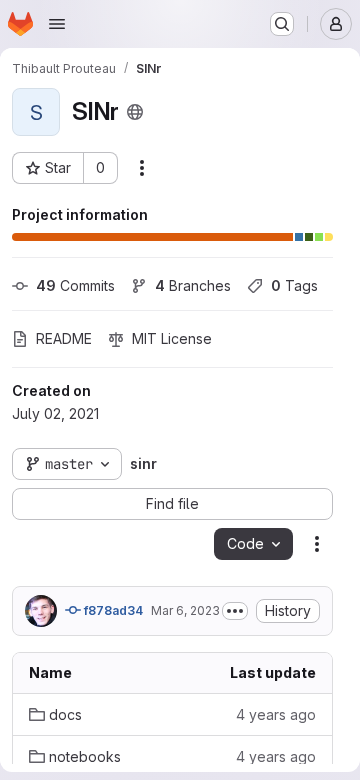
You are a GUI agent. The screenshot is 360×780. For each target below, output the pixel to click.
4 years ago (276, 714)
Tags (294, 285)
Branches (193, 285)
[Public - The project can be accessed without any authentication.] (135, 112)
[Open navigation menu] (57, 24)
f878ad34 (112, 610)
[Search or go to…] (282, 24)
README (64, 338)
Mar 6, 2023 (185, 610)
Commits (75, 285)
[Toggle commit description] (235, 611)
